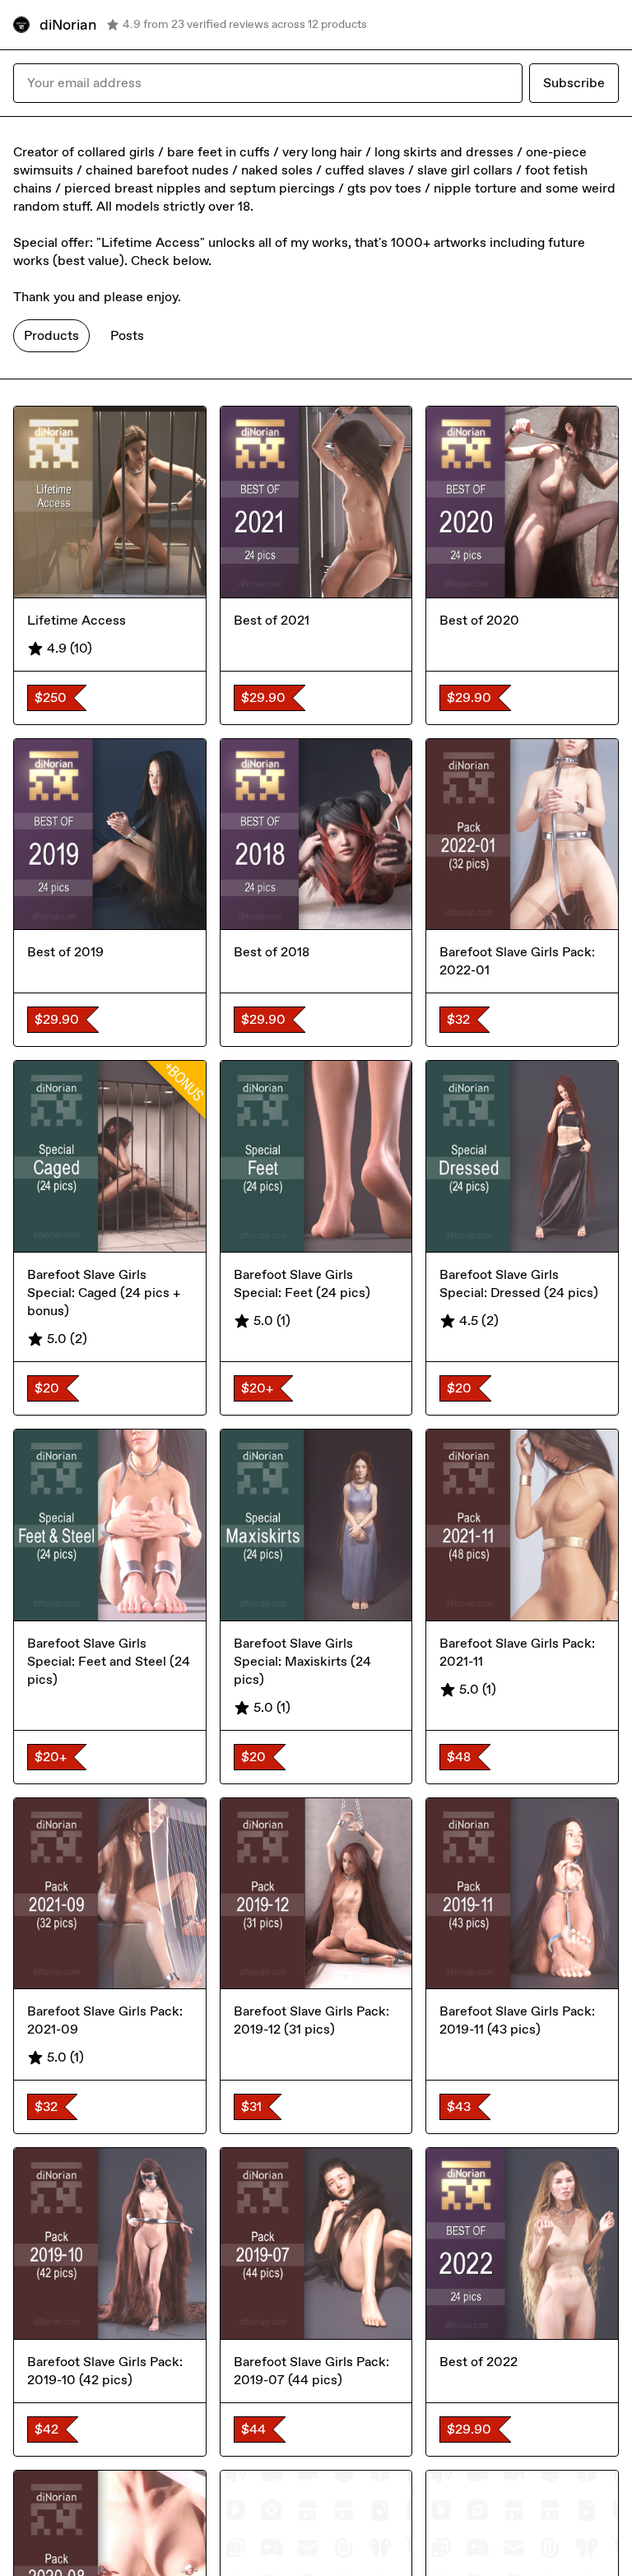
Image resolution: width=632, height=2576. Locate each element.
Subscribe (574, 83)
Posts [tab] (127, 335)
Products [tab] (51, 335)
